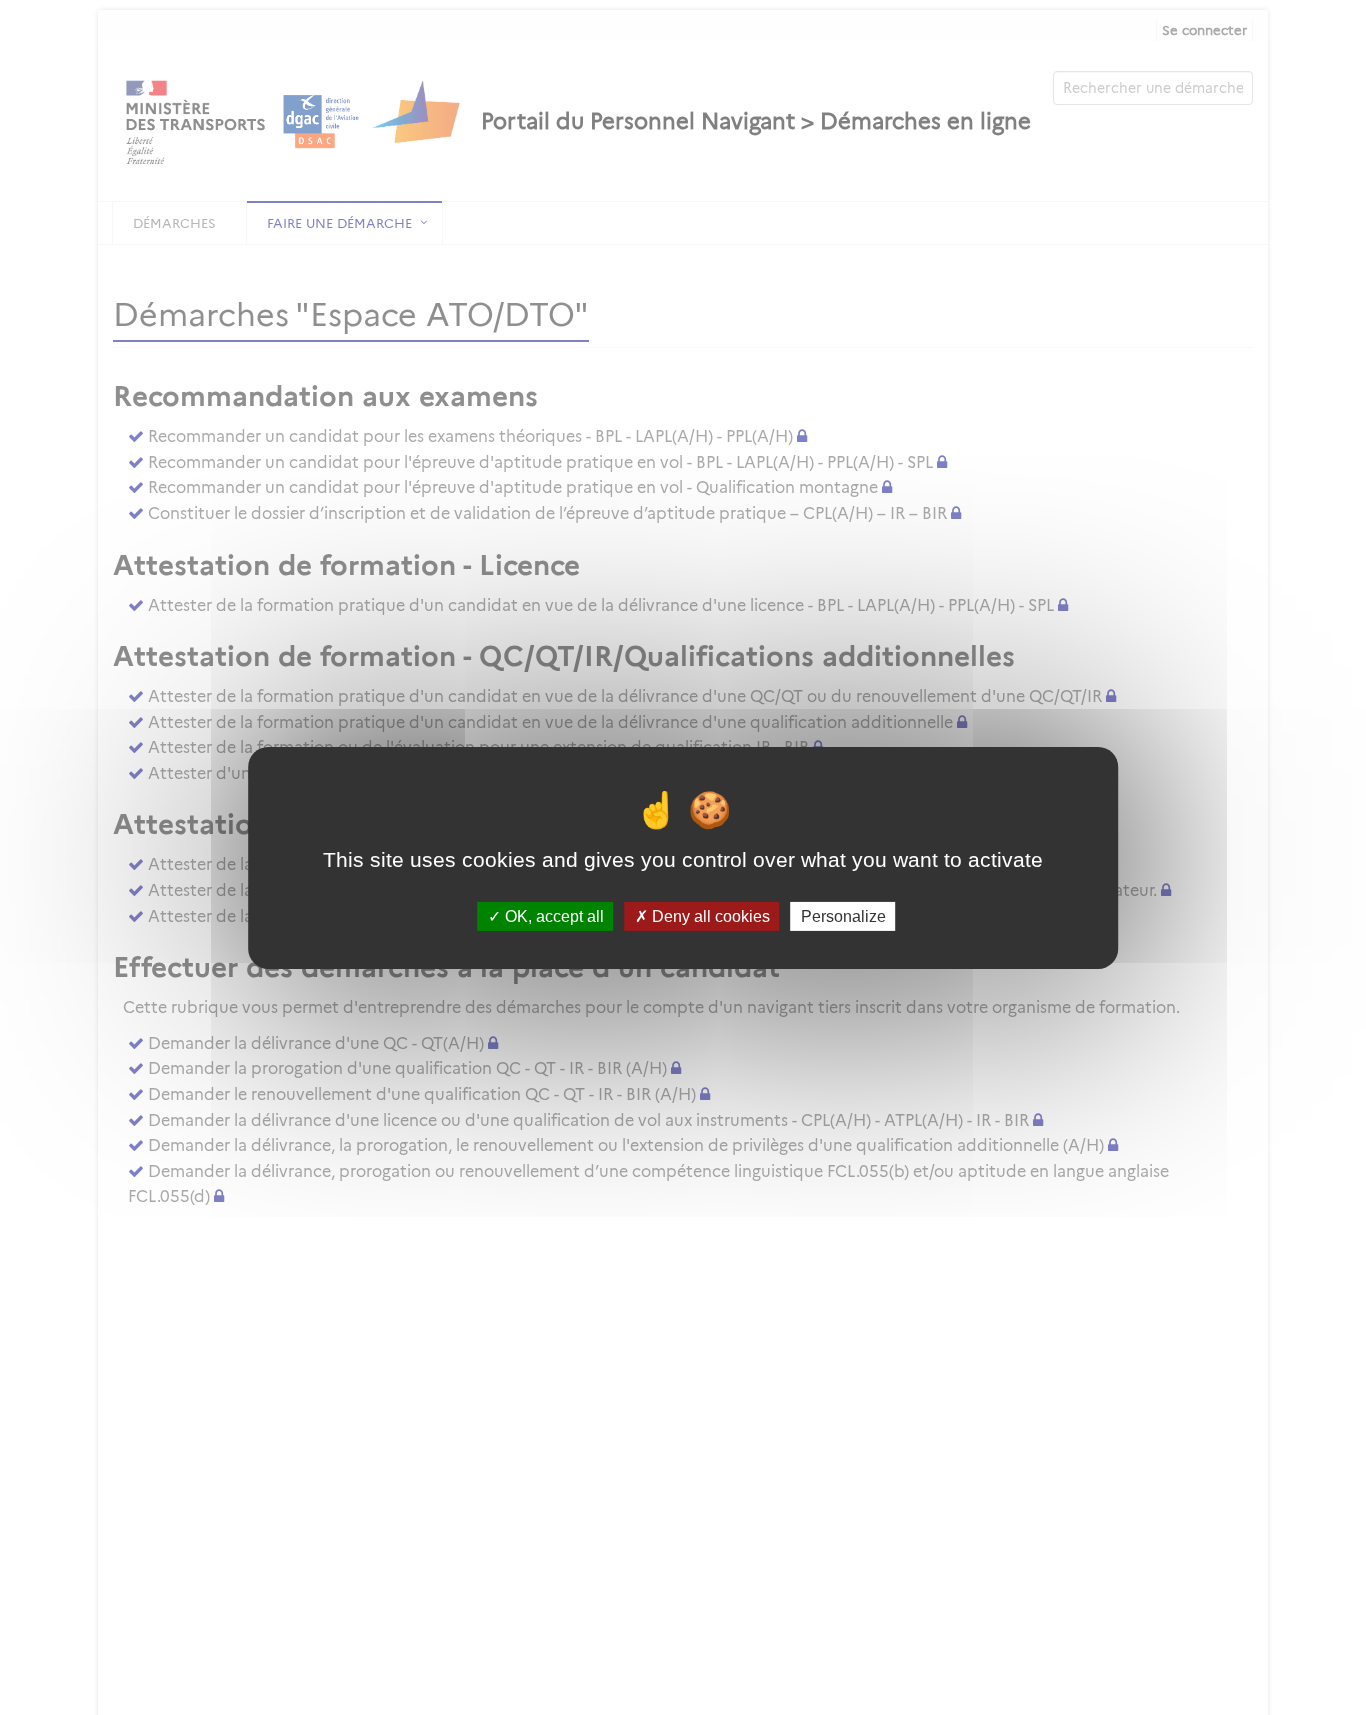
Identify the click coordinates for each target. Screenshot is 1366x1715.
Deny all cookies (709, 915)
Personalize (843, 915)
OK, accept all (552, 915)
